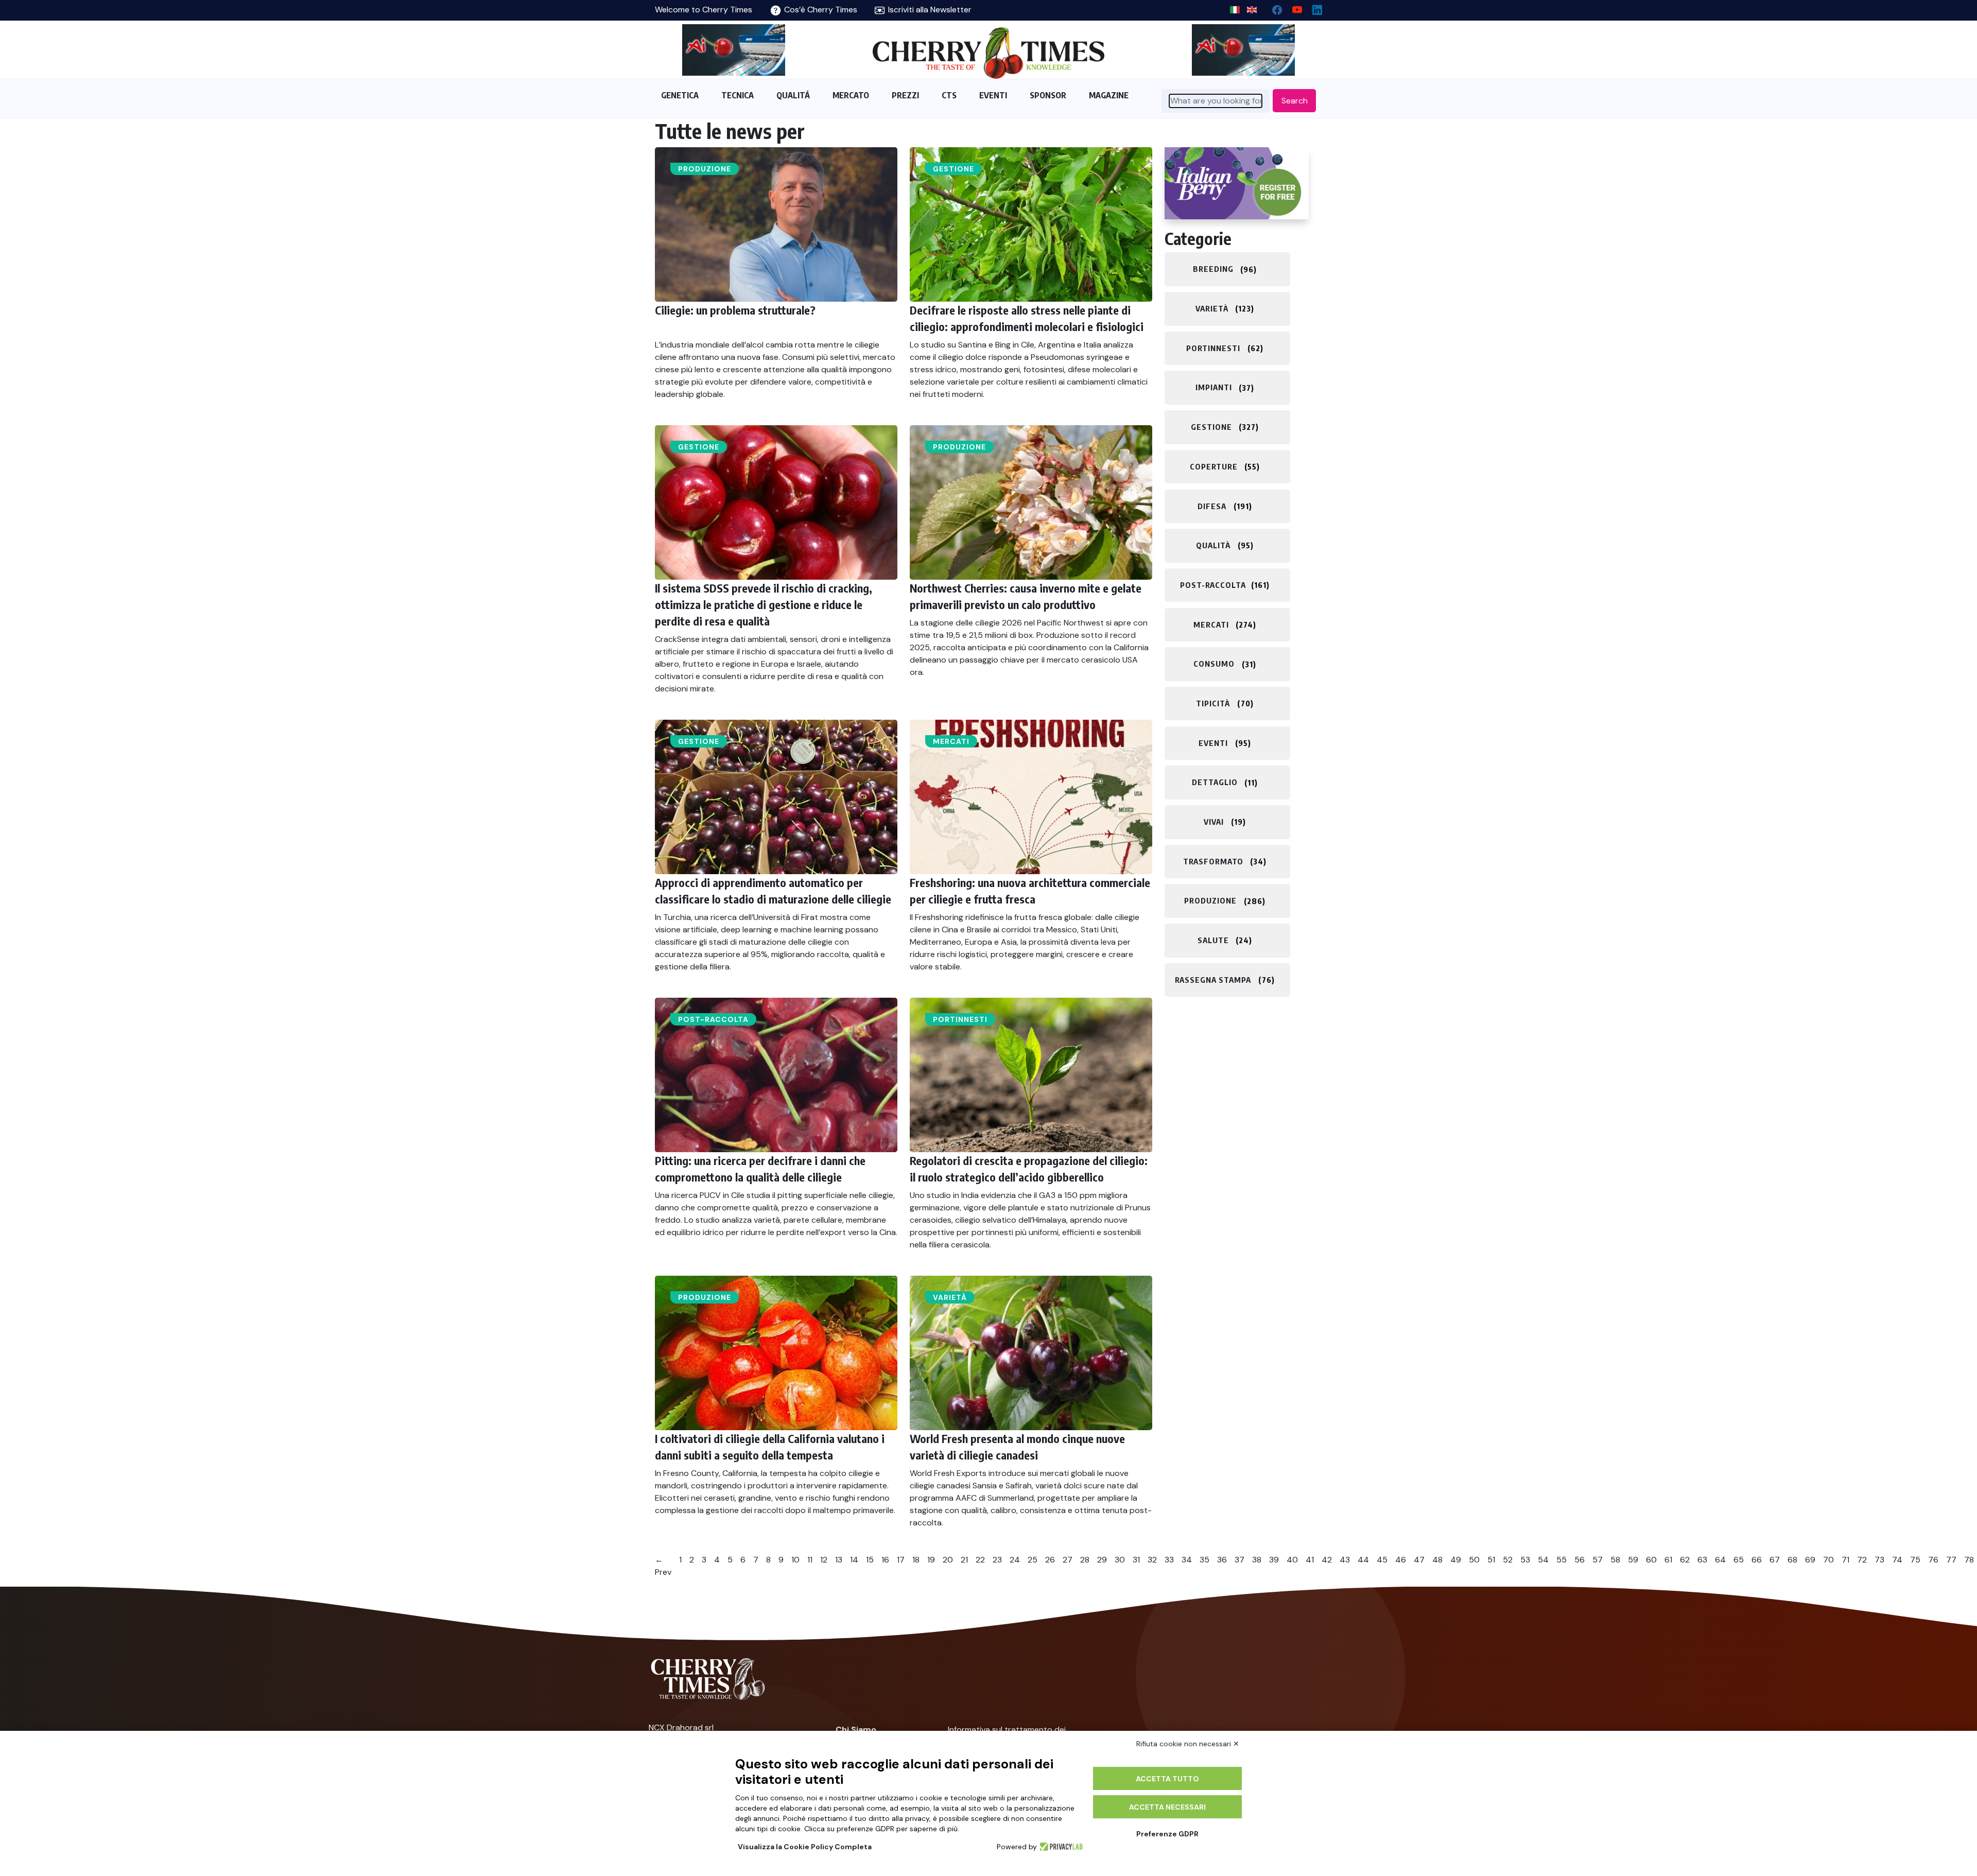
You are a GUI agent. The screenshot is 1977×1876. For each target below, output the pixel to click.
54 (1543, 1560)
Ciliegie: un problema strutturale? (735, 310)
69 (1810, 1560)
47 (1419, 1560)
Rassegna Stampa (1213, 980)
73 (1879, 1560)
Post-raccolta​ (713, 1019)
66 (1757, 1560)
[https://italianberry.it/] (1237, 183)
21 (964, 1560)
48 (1437, 1560)
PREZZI (905, 95)
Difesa (1212, 506)
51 (1491, 1560)
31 (1136, 1560)
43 (1345, 1560)
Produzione (705, 169)
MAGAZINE (1109, 95)
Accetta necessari (1167, 1807)
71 (1845, 1560)
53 (1525, 1560)
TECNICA (738, 95)
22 (980, 1560)
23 (997, 1560)
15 (870, 1560)
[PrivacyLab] (1060, 1847)
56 (1580, 1560)
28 (1085, 1560)
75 (1915, 1560)
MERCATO (851, 95)
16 (885, 1560)
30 (1120, 1560)
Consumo (1214, 664)
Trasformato (1213, 861)
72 (1862, 1560)
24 (1015, 1560)
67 (1775, 1560)
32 (1152, 1560)
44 (1363, 1560)
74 (1897, 1560)
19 (931, 1560)
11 (810, 1560)
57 (1598, 1560)
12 (824, 1560)
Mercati (951, 741)
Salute (1213, 940)
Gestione (953, 169)
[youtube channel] (1293, 7)
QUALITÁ (793, 95)
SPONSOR (1048, 95)
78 (1969, 1560)
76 (1933, 1560)
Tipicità (1213, 703)
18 (916, 1560)
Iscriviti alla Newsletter (929, 10)
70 (1828, 1560)
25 (1033, 1560)
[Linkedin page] (1313, 7)
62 (1685, 1560)
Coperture (1214, 466)
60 (1651, 1560)
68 (1792, 1560)
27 (1068, 1560)
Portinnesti (960, 1019)
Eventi (1213, 743)
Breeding (1213, 269)
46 (1401, 1560)
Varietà (950, 1297)
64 (1720, 1560)
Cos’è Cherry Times (820, 10)
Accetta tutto (1167, 1779)
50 (1474, 1560)
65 (1739, 1560)
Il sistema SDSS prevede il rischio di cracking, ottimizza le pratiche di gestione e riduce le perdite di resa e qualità (764, 604)
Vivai (1214, 822)
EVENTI (993, 95)
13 (839, 1560)
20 (948, 1560)
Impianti (1214, 388)
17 (901, 1560)
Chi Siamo (856, 1730)
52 (1508, 1560)
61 (1668, 1560)
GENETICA (680, 95)
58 (1615, 1560)
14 (854, 1560)
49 (1456, 1560)
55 (1562, 1560)
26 (1050, 1560)
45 (1382, 1560)
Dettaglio (1215, 783)
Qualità (1213, 545)
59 (1633, 1560)
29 (1102, 1560)
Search (1295, 101)
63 (1702, 1560)
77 (1951, 1560)
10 (795, 1560)
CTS (949, 95)
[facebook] (1273, 7)
